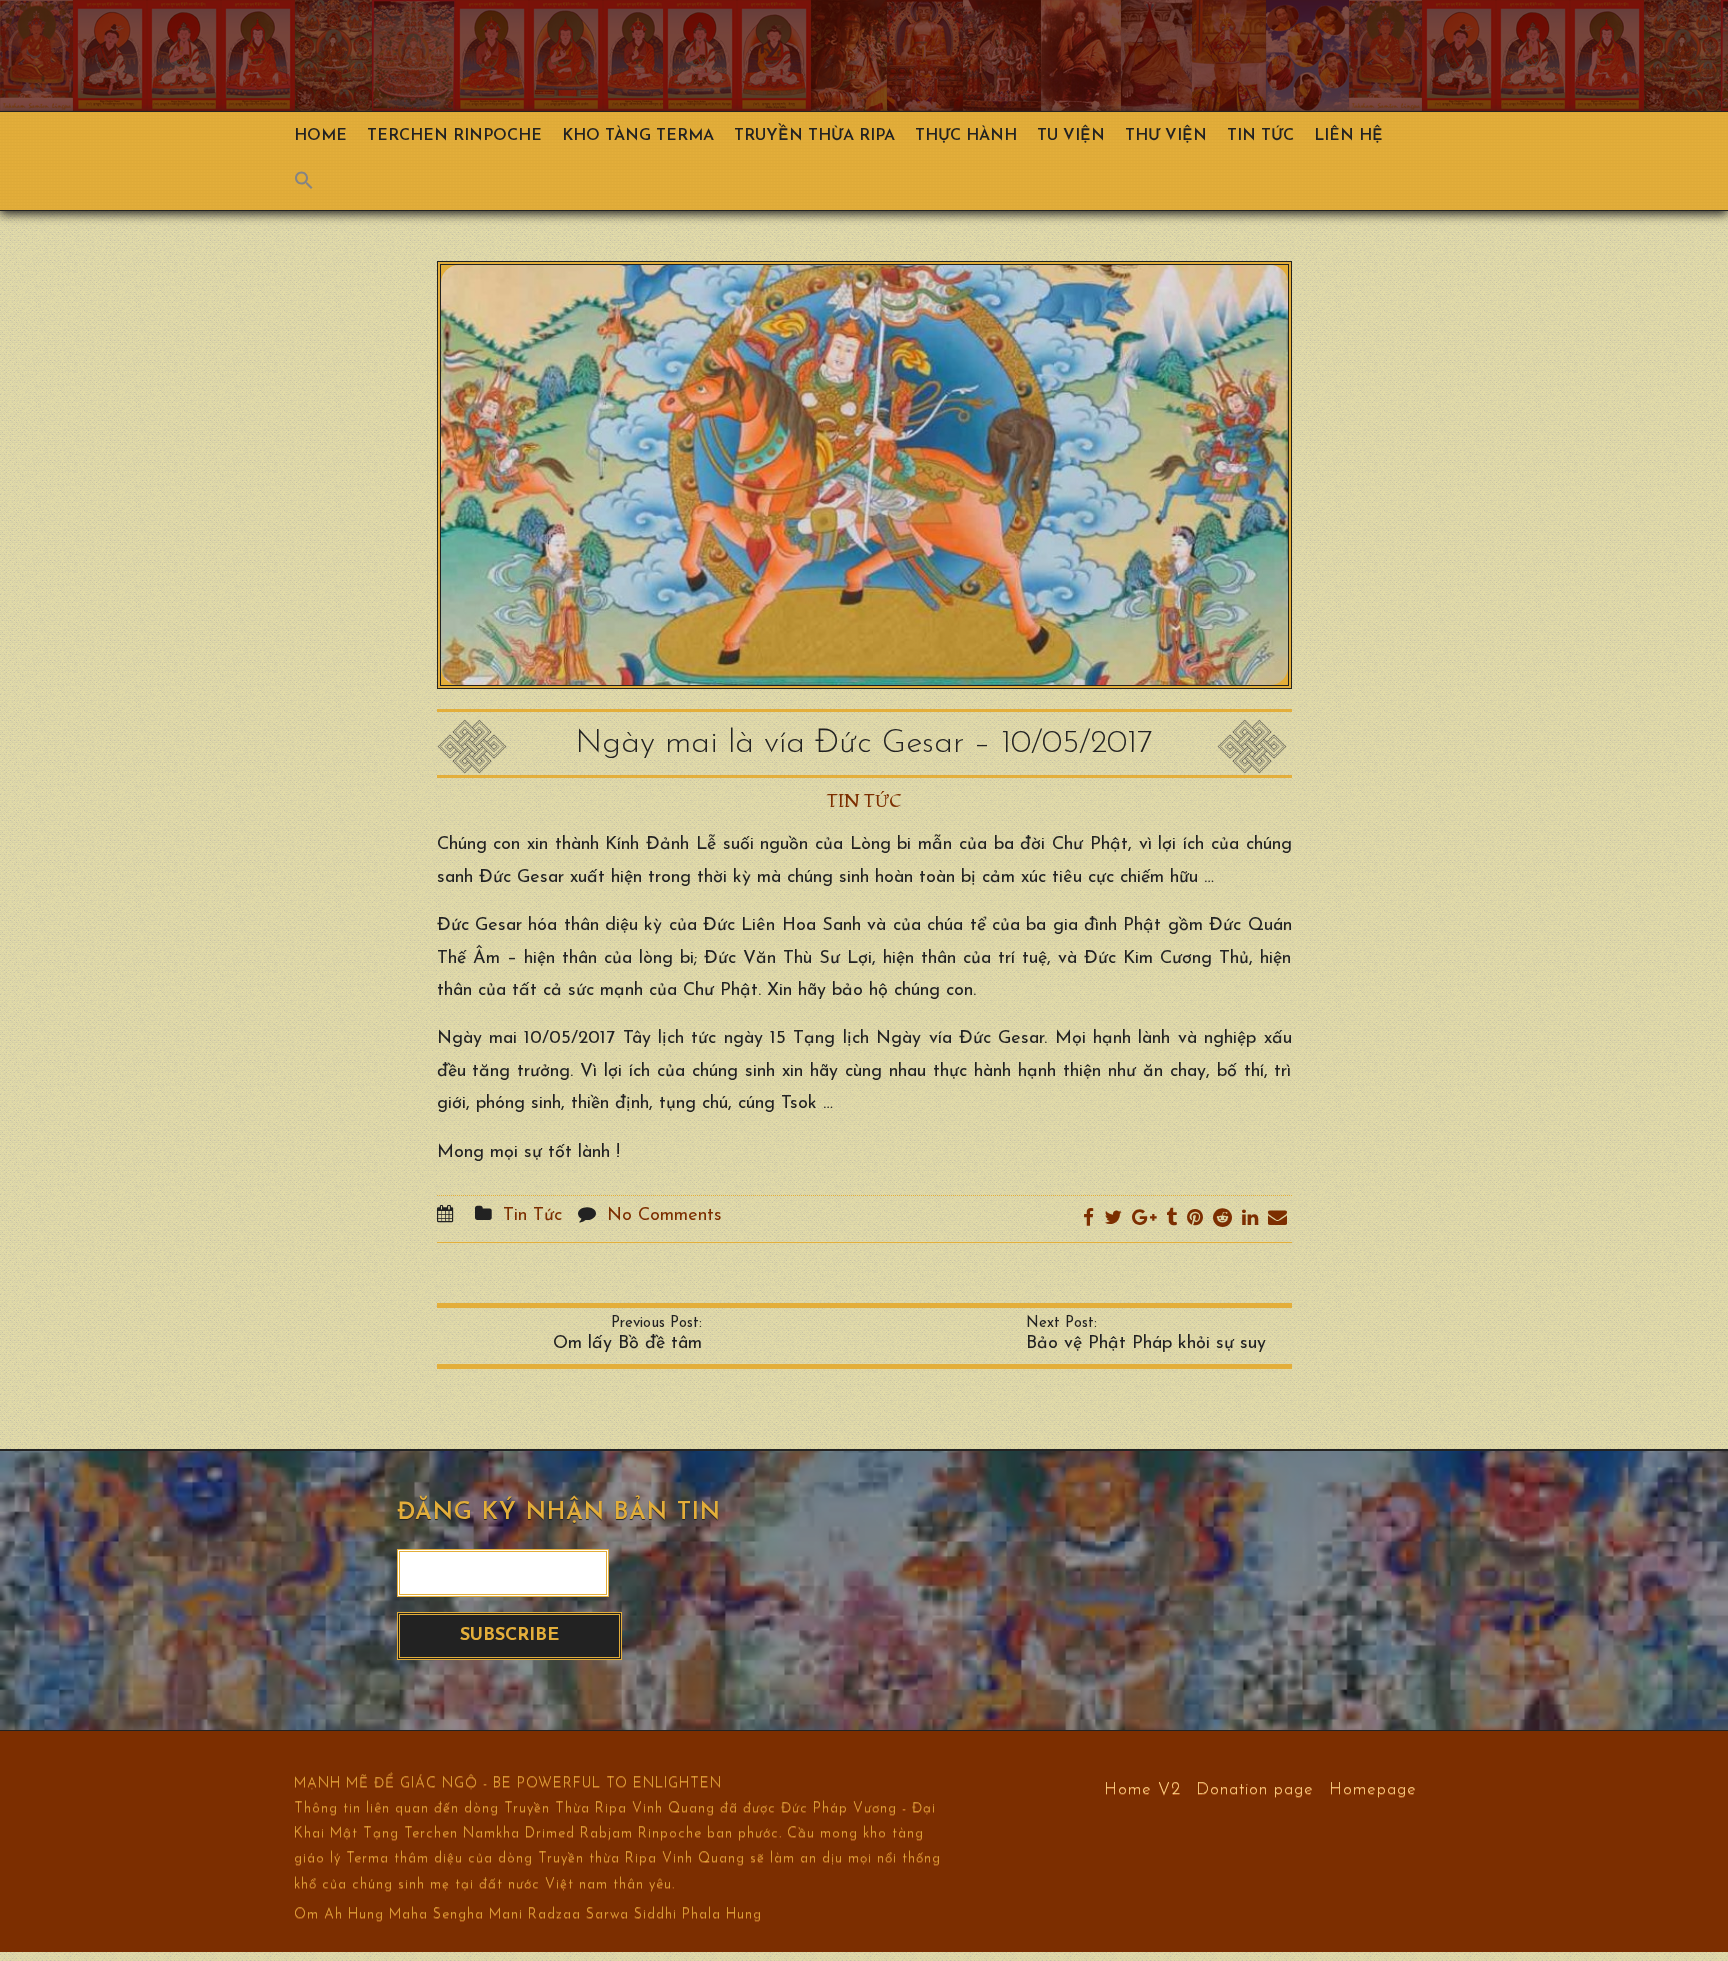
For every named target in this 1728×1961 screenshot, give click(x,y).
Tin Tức (1260, 136)
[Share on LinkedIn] (1250, 1219)
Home (320, 136)
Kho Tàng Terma (638, 136)
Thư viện (1166, 136)
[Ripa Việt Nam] (814, 55)
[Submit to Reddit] (1222, 1219)
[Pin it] (1195, 1219)
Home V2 (1142, 1788)
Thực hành (966, 136)
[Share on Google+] (1144, 1219)
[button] (314, 185)
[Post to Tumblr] (1171, 1219)
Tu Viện (1071, 136)
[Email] (1277, 1219)
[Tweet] (1113, 1219)
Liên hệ (1348, 136)
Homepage (1373, 1788)
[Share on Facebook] (1088, 1219)
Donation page (1255, 1788)
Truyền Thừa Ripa (814, 136)
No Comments (664, 1216)
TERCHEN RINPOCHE (454, 136)
